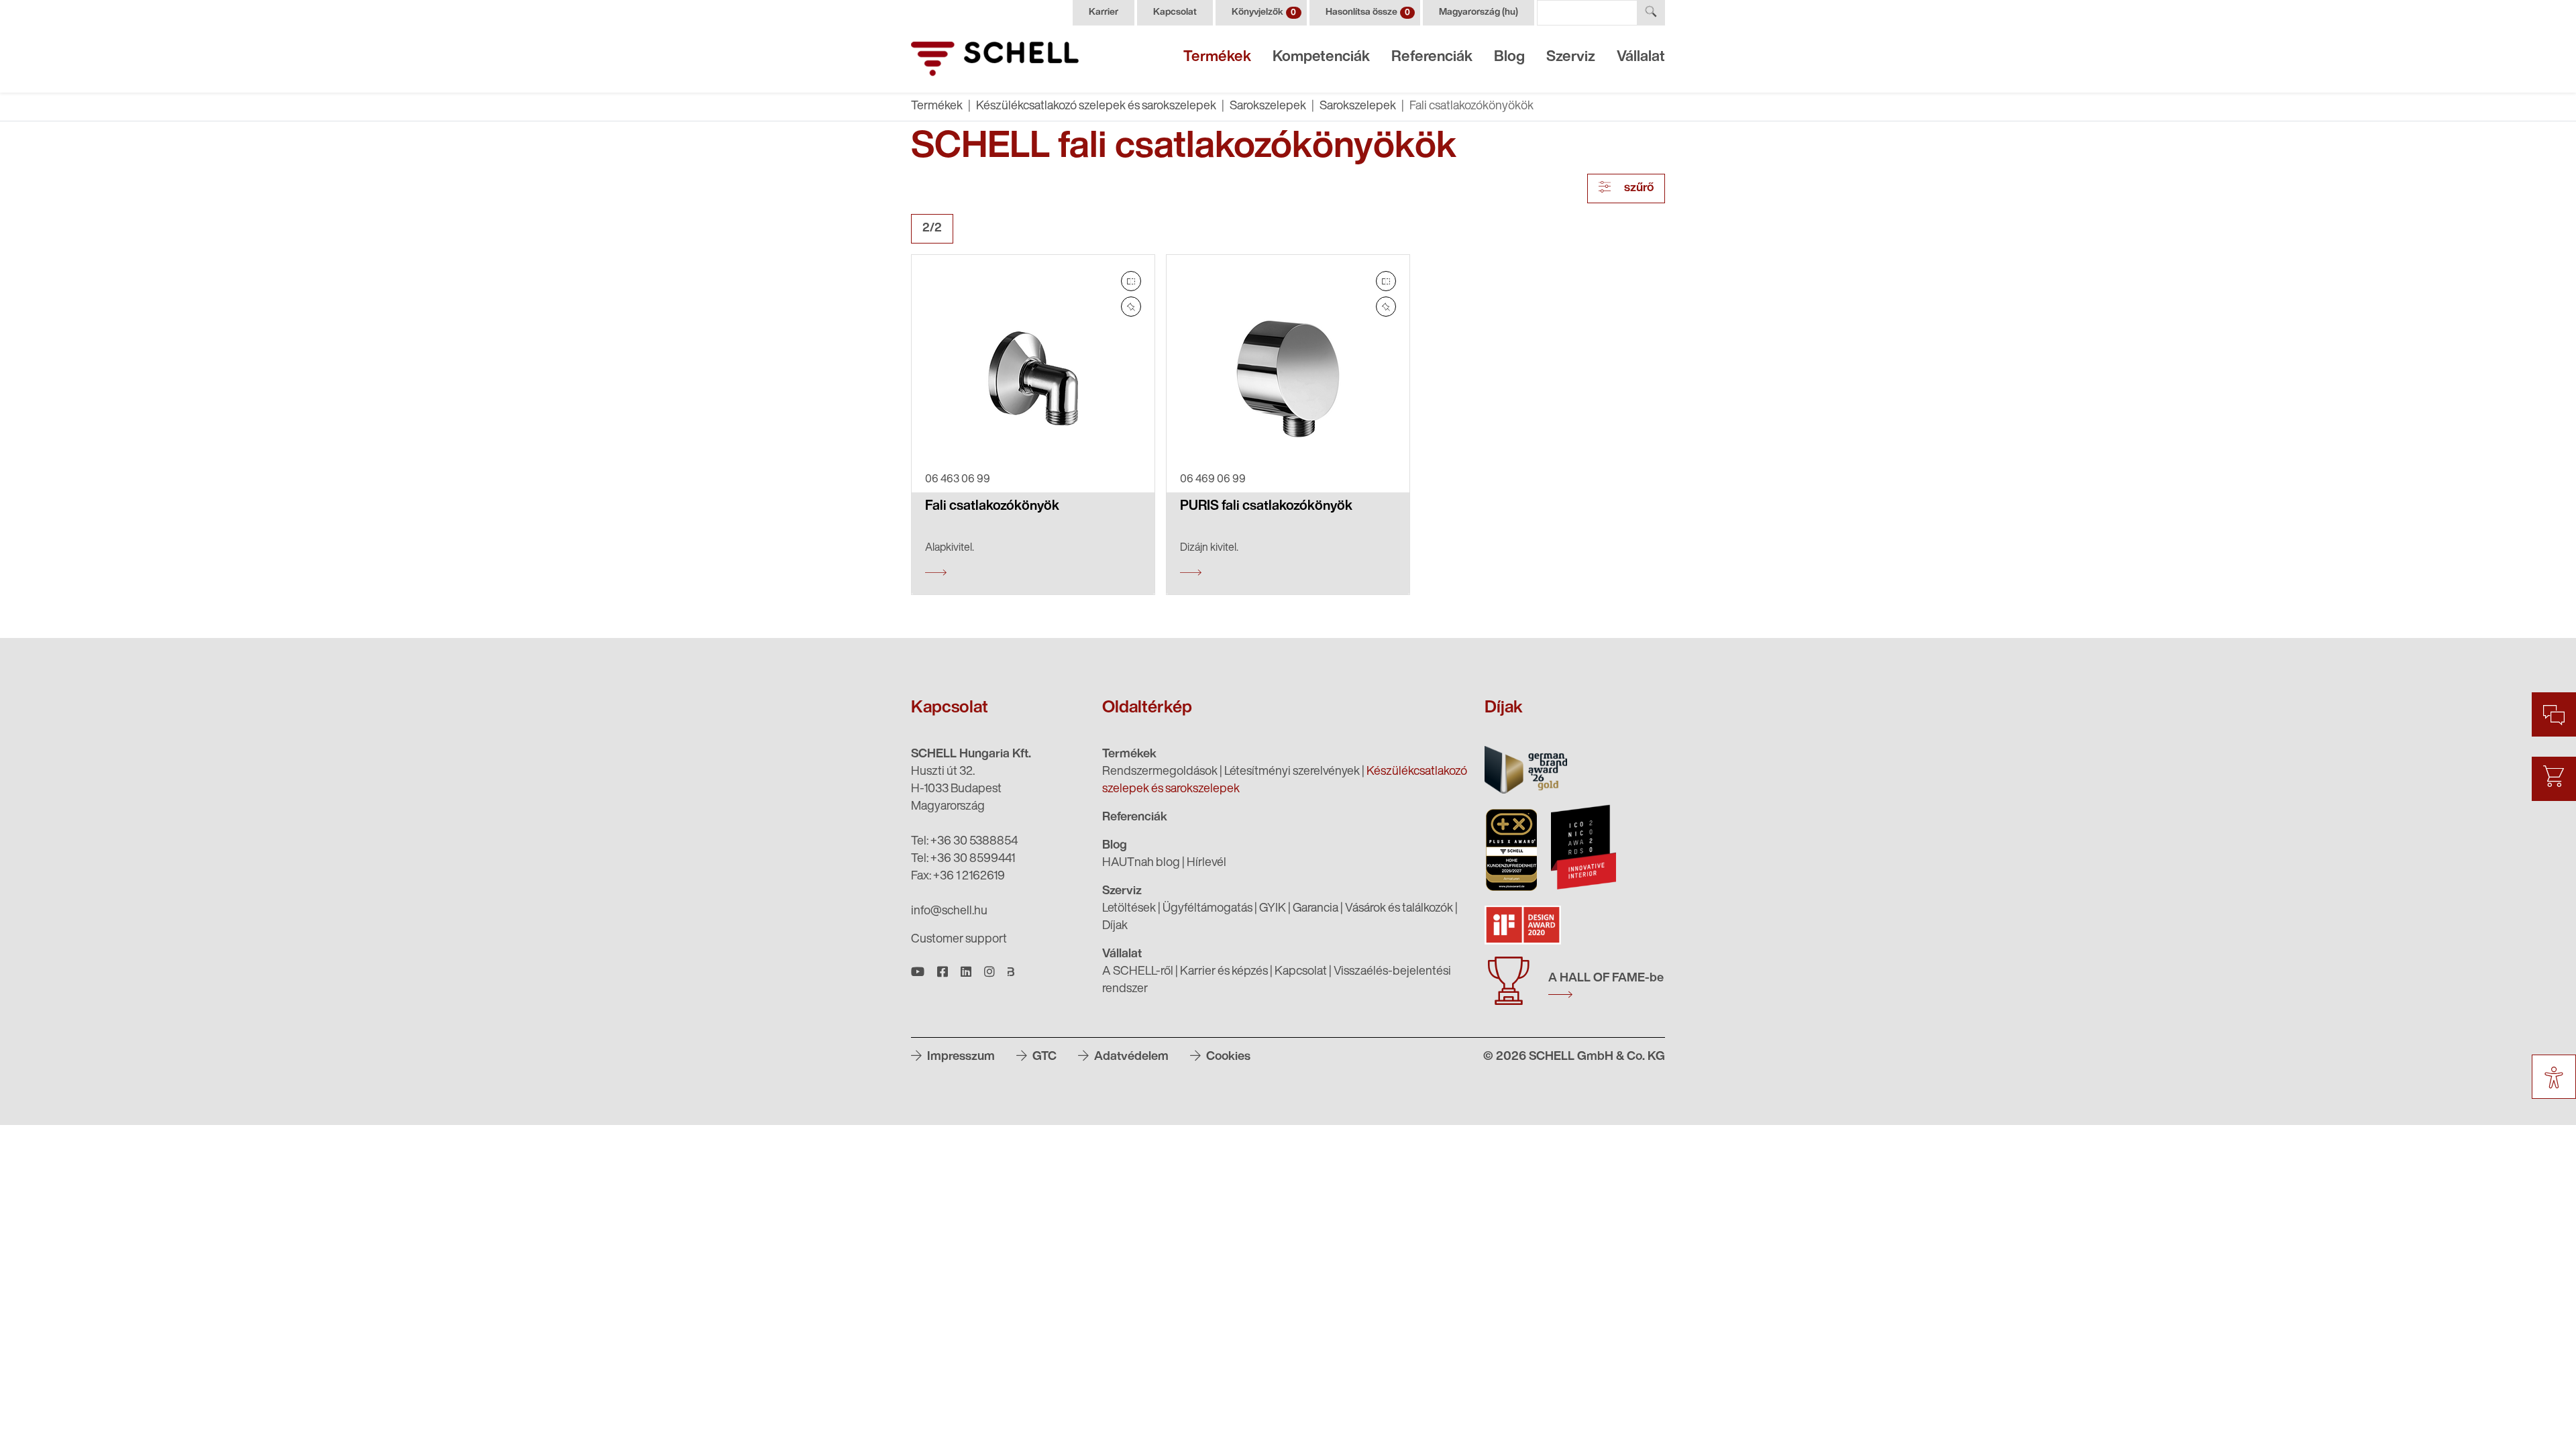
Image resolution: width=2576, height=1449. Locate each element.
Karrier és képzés (1224, 972)
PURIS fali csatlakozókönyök (1266, 506)
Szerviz (1571, 57)
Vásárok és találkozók (1399, 909)
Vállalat (1641, 57)
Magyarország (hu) (1479, 12)
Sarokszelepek (1268, 107)
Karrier (1104, 12)
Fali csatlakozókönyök (992, 506)
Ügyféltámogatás (1207, 909)
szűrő (1638, 189)
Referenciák (1432, 57)
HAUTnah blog (1141, 863)
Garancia (1316, 909)
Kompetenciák (1321, 57)
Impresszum (960, 1057)
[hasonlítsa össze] (1131, 281)
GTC (1043, 1057)
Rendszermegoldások (1160, 772)
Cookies (1227, 1057)
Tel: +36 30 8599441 (963, 859)
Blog (1509, 57)
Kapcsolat (1175, 12)
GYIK (1273, 909)
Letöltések (1129, 909)
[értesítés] (1131, 307)
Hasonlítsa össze (1368, 12)
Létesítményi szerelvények (1292, 772)
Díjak (1115, 926)
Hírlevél (1206, 863)
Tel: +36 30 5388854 (964, 842)
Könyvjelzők (1264, 12)
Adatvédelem (1130, 1057)
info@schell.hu (949, 912)
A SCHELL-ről (1138, 972)
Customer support (959, 940)
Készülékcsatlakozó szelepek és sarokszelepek (1096, 107)
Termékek (1217, 57)
